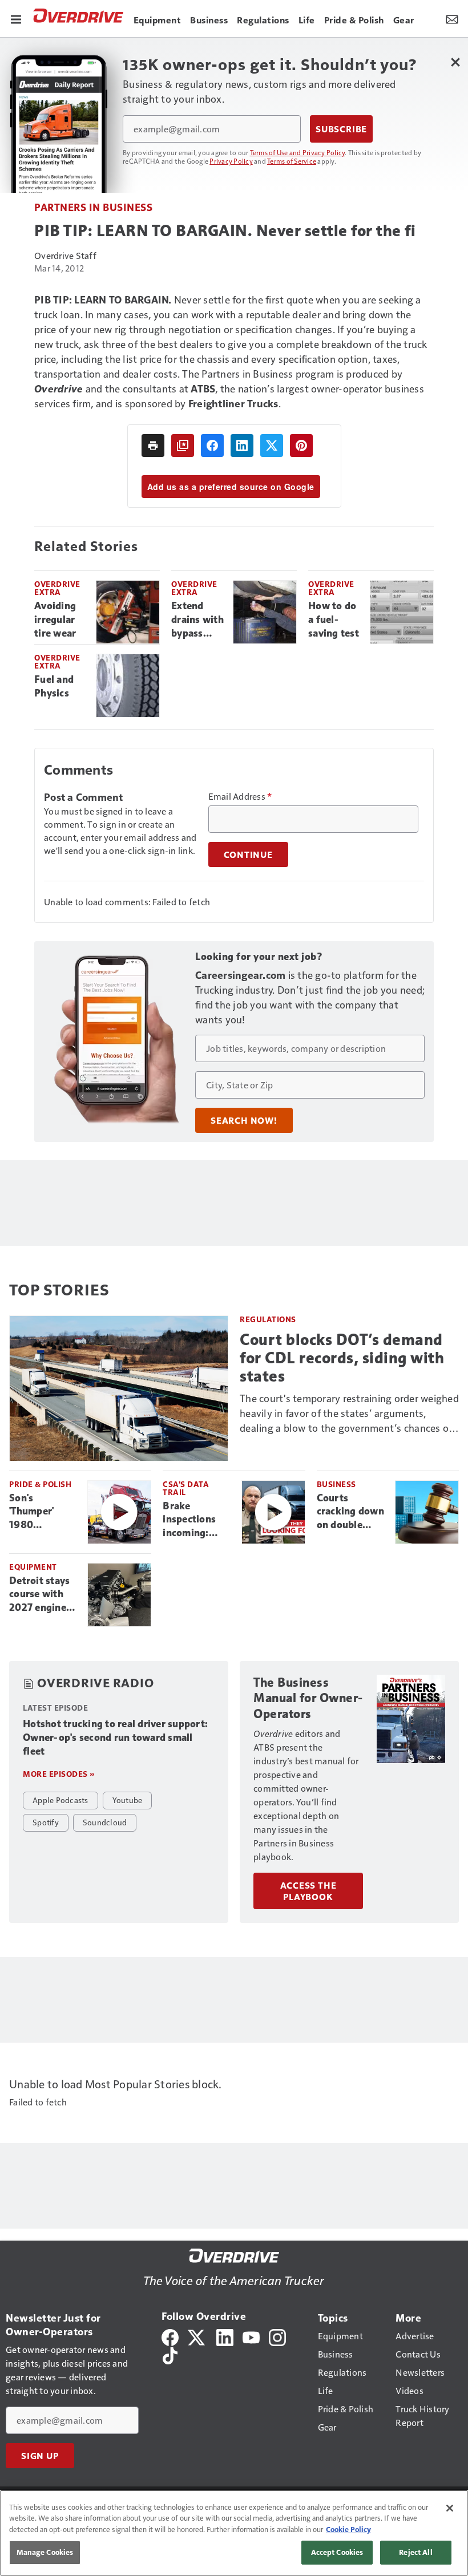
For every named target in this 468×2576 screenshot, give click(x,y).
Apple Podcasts (60, 1800)
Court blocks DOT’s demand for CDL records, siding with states (342, 1358)
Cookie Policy (348, 2529)
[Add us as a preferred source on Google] (183, 445)
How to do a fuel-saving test (334, 619)
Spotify (46, 1822)
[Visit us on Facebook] (170, 2336)
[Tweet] (272, 445)
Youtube (128, 1800)
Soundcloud (105, 1822)
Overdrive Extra (57, 588)
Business (336, 1484)
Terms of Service (292, 161)
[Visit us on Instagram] (277, 2336)
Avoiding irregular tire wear (55, 619)
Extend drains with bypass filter (197, 620)
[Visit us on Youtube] (251, 2336)
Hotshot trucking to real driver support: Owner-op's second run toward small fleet (115, 1737)
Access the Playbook (308, 1891)
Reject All (415, 2552)
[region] (234, 2533)
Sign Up (40, 2456)
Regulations (268, 1319)
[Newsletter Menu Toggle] (452, 18)
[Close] (450, 2508)
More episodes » (59, 1774)
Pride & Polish (40, 1484)
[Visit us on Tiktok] (170, 2354)
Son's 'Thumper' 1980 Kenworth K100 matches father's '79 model (42, 1512)
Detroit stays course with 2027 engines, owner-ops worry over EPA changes (41, 1595)
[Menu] (16, 18)
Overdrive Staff (65, 255)
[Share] (212, 445)
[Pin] (301, 445)
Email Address (240, 796)
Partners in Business (93, 207)
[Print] (153, 445)
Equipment (33, 1567)
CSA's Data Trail (186, 1488)
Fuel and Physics (54, 686)
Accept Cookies (337, 2552)
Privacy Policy (231, 161)
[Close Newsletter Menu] (455, 62)
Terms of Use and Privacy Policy (298, 152)
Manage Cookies (45, 2552)
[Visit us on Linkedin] (225, 2336)
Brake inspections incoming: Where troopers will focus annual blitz (192, 1520)
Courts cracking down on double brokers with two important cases (351, 1512)
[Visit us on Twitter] (197, 2336)
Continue (248, 854)
